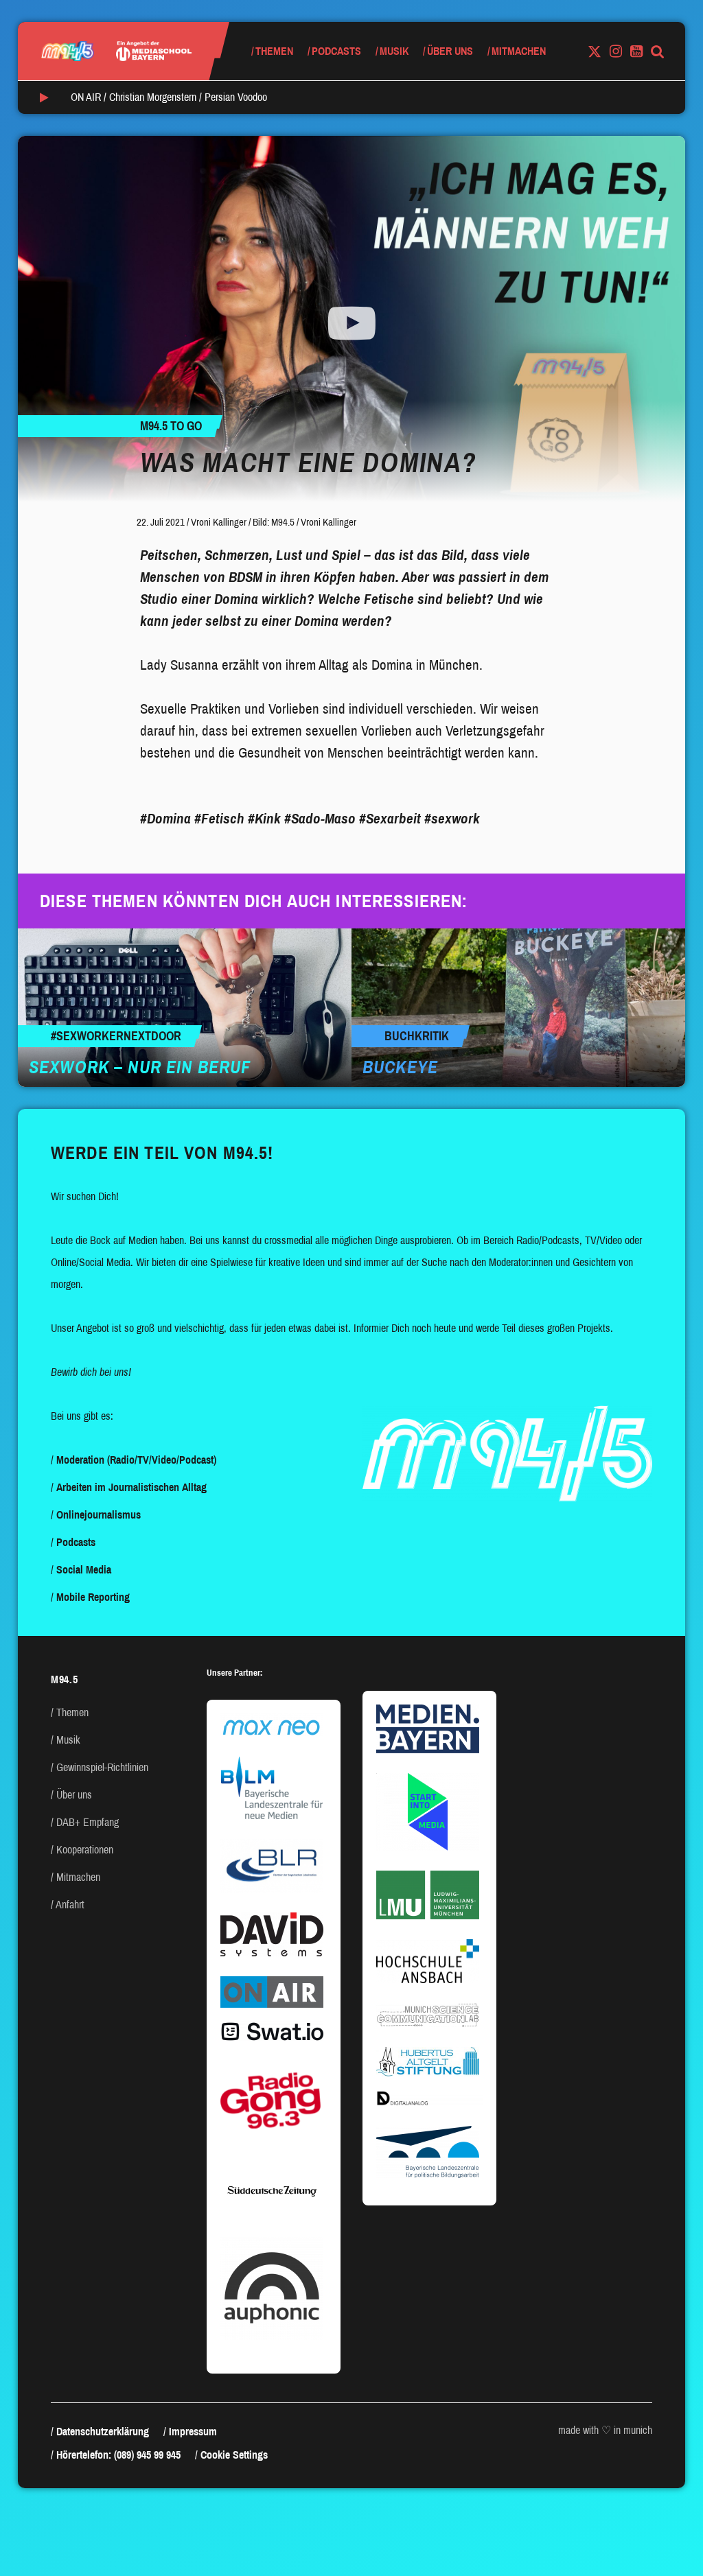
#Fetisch (219, 819)
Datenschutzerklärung (103, 2432)
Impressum (193, 2432)
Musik (394, 51)
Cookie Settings (234, 2455)
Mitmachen (519, 51)
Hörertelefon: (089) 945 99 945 (118, 2455)
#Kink (264, 819)
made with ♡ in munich (605, 2430)
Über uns (450, 51)
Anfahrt (70, 1905)
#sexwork (452, 819)
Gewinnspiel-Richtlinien (102, 1767)
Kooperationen (85, 1850)
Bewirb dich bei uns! (91, 1372)
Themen (274, 51)
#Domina (165, 819)
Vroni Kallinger (219, 522)
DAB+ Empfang (88, 1822)
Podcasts (336, 51)
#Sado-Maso (320, 819)
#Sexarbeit (390, 819)
